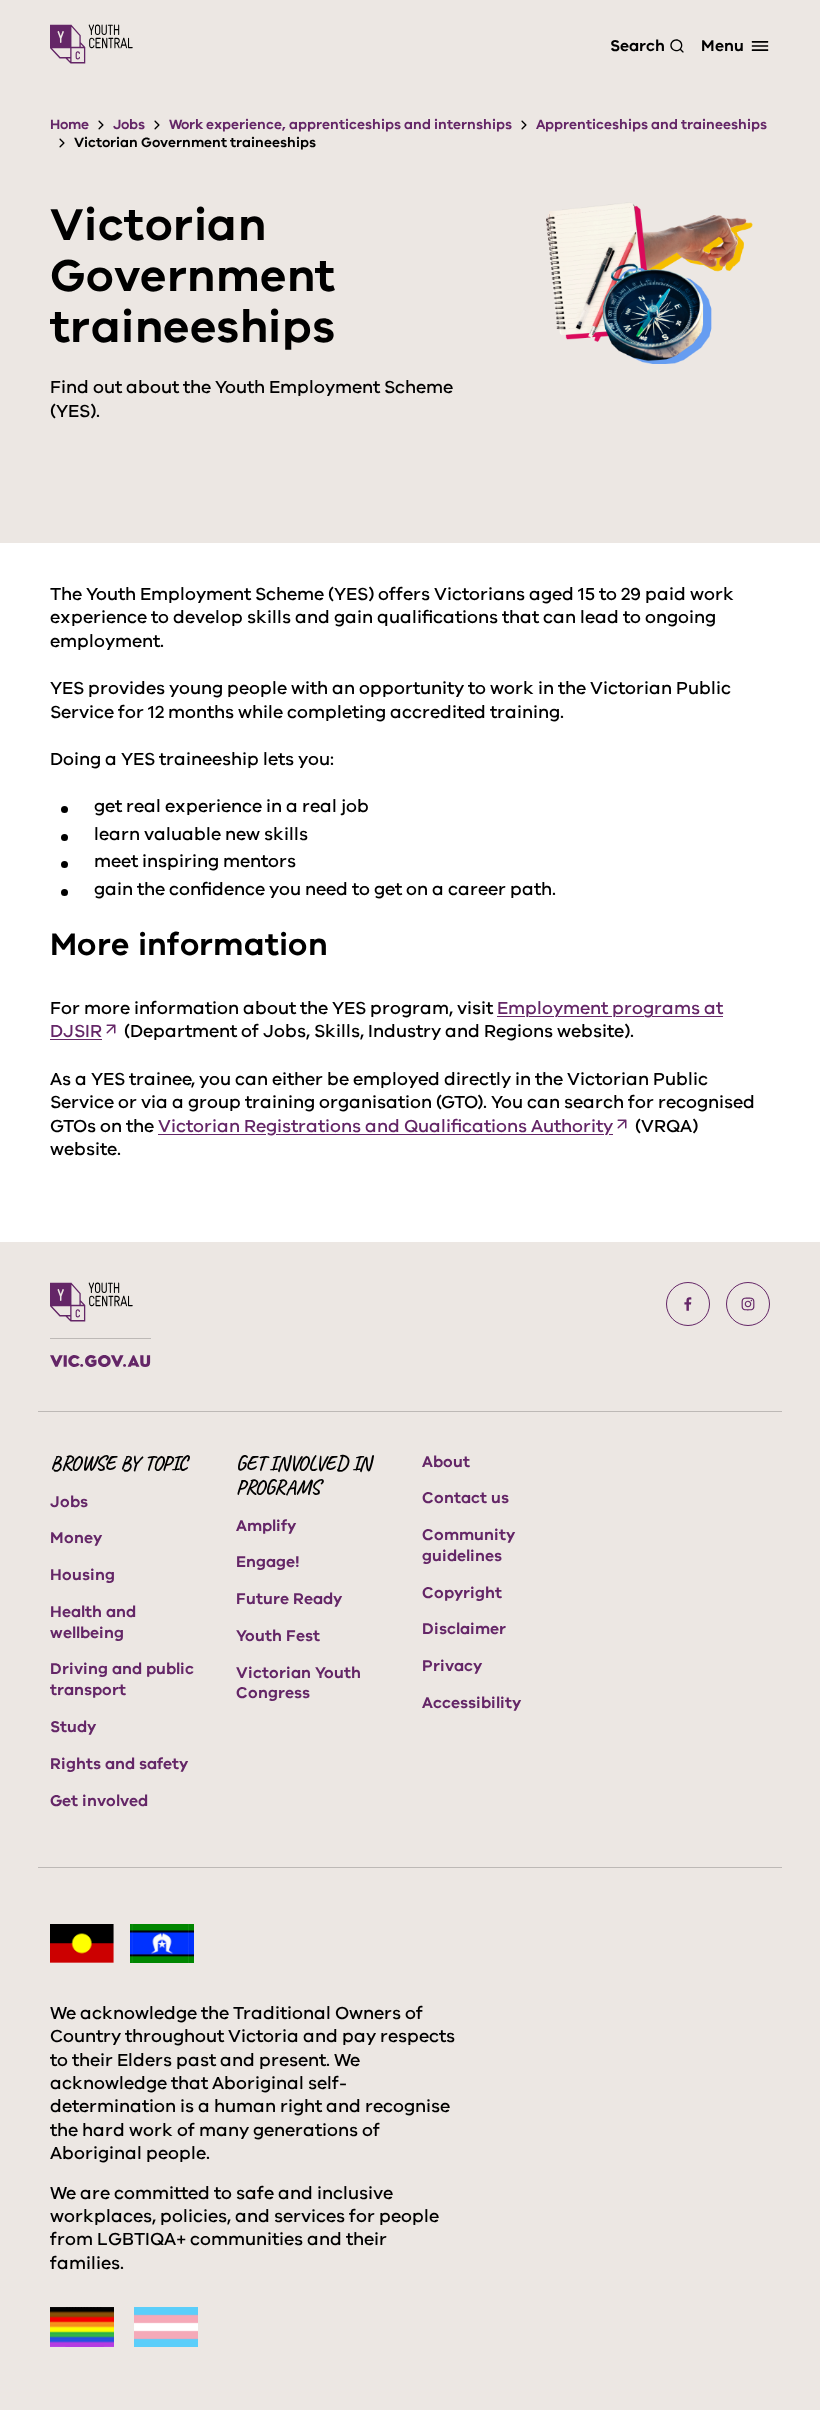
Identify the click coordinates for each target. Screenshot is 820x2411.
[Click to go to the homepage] (91, 44)
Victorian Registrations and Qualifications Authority (385, 1126)
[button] (688, 1304)
